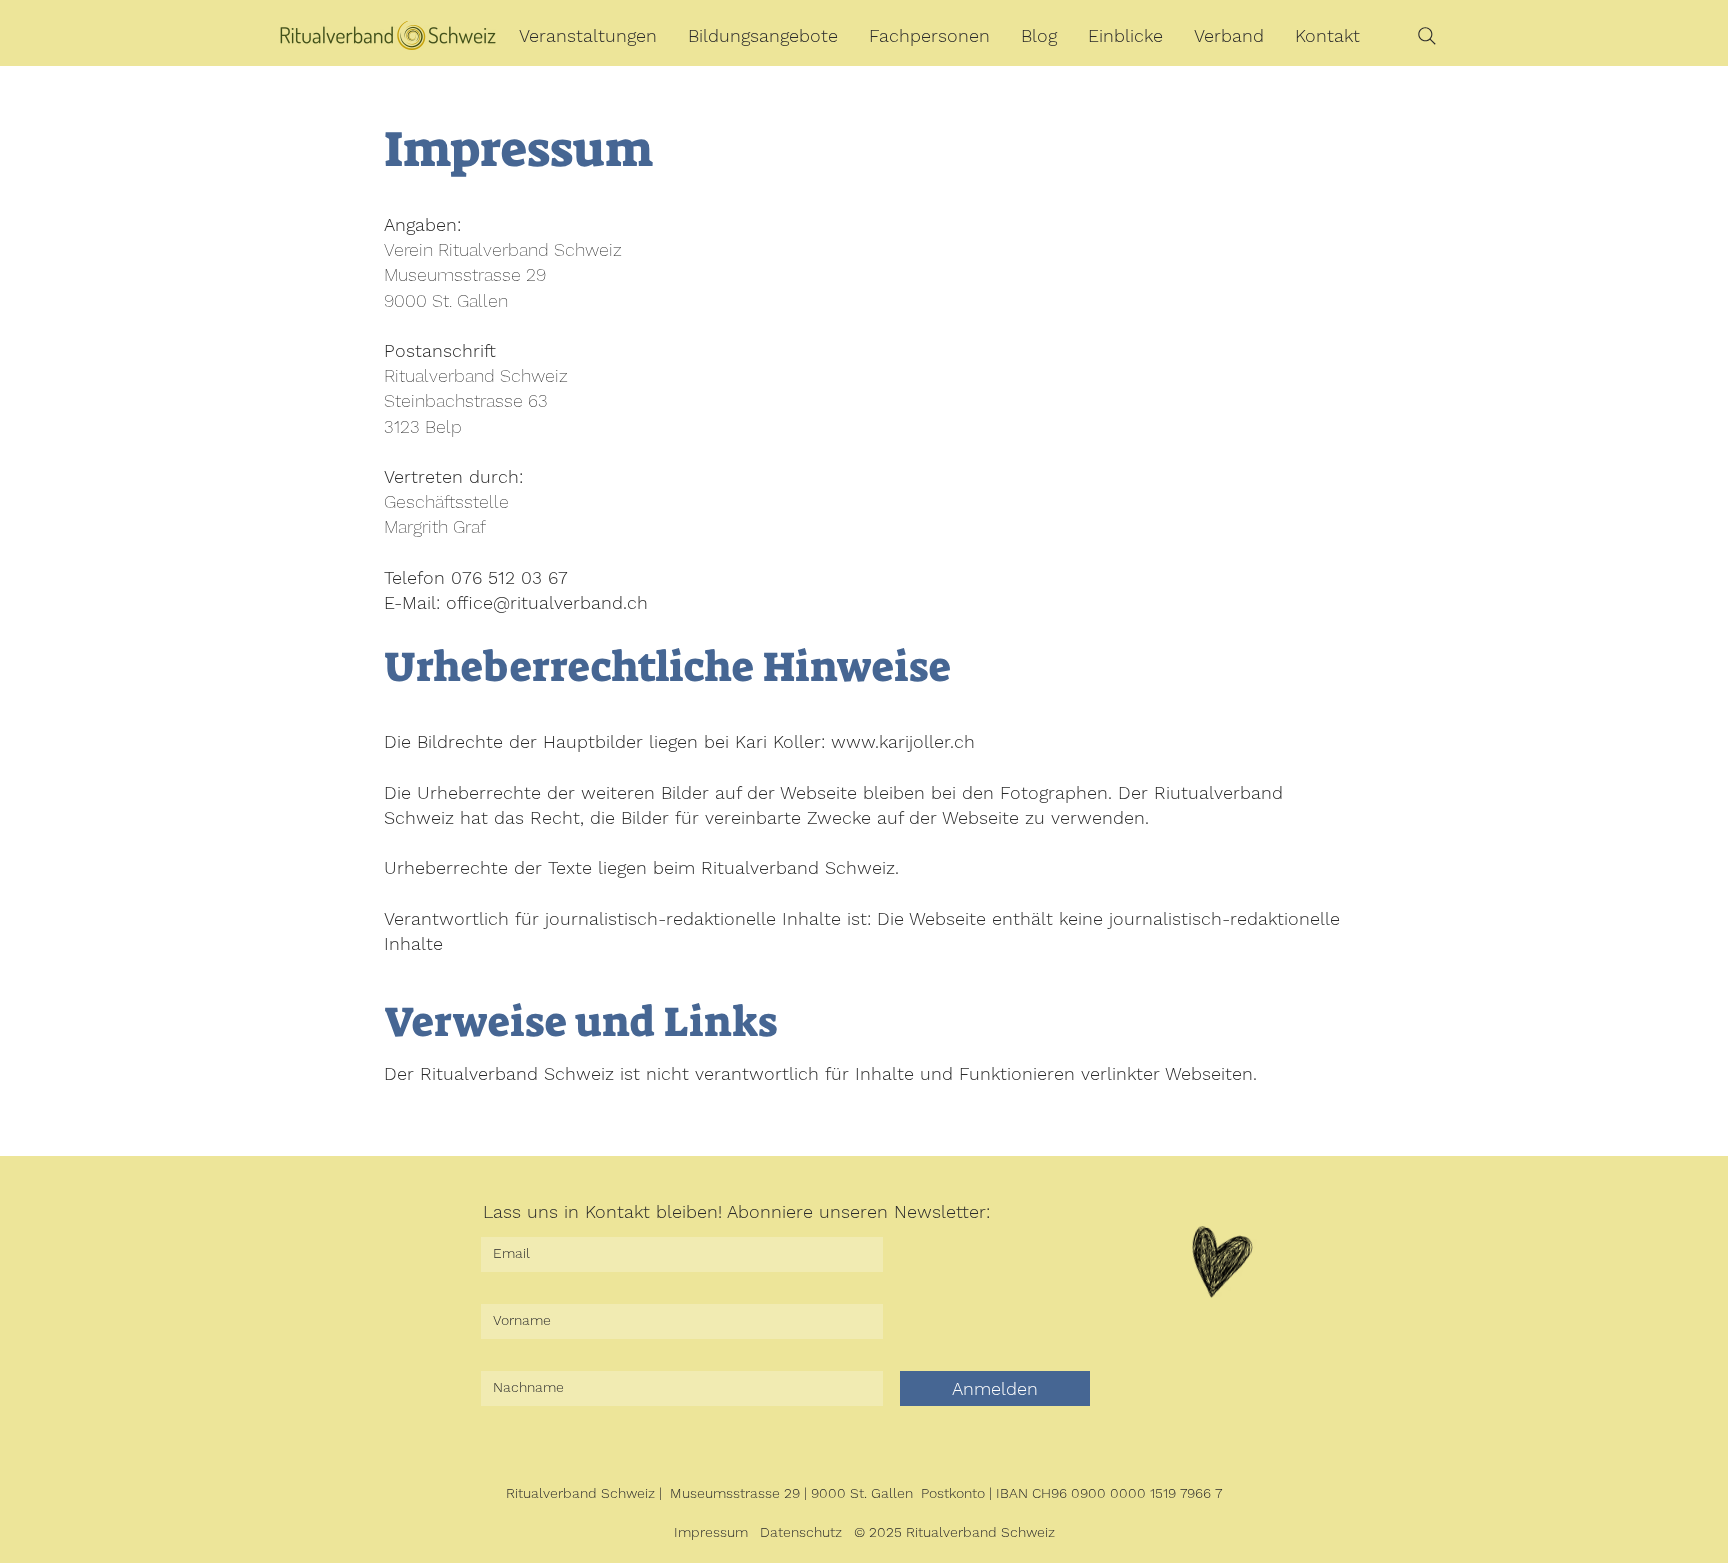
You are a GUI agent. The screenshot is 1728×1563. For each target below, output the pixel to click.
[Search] (1427, 36)
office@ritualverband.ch (547, 602)
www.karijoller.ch (903, 741)
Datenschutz (801, 1532)
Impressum (711, 1532)
